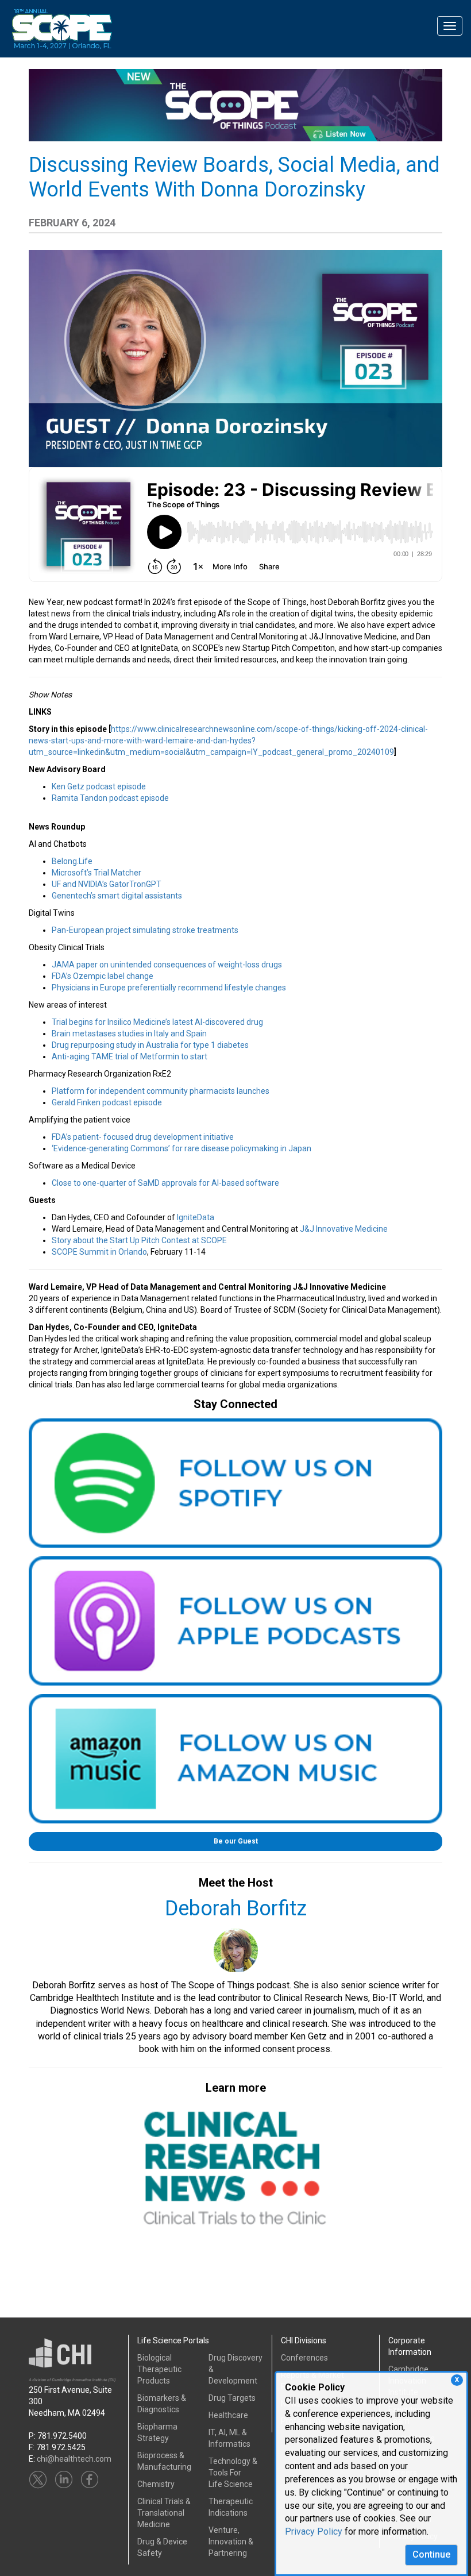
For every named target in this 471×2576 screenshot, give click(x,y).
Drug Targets (232, 2398)
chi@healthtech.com (74, 2459)
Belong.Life (72, 861)
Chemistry (156, 2484)
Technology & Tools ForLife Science (233, 2473)
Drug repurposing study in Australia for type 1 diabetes (150, 1045)
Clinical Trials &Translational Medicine (164, 2513)
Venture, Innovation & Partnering (231, 2542)
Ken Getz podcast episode (99, 786)
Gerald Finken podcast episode (107, 1102)
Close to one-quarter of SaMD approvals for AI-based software (165, 1183)
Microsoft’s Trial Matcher (96, 873)
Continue (431, 2554)
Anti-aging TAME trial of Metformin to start (130, 1056)
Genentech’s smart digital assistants (117, 896)
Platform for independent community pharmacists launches (161, 1091)
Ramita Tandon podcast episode (110, 798)
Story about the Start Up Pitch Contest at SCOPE (139, 1240)
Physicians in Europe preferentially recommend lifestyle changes (169, 988)
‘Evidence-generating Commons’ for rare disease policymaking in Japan (182, 1148)
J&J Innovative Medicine (344, 1229)
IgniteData (196, 1217)
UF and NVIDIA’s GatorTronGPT (107, 884)
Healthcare (228, 2415)
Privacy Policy (314, 2531)
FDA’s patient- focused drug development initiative (143, 1137)
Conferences (304, 2358)
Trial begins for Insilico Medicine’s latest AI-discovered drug (157, 1022)
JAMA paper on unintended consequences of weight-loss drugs (167, 965)
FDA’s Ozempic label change (103, 976)
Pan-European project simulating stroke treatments (145, 930)
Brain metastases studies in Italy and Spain (129, 1034)
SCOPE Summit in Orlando (99, 1252)
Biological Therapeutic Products (159, 2369)
